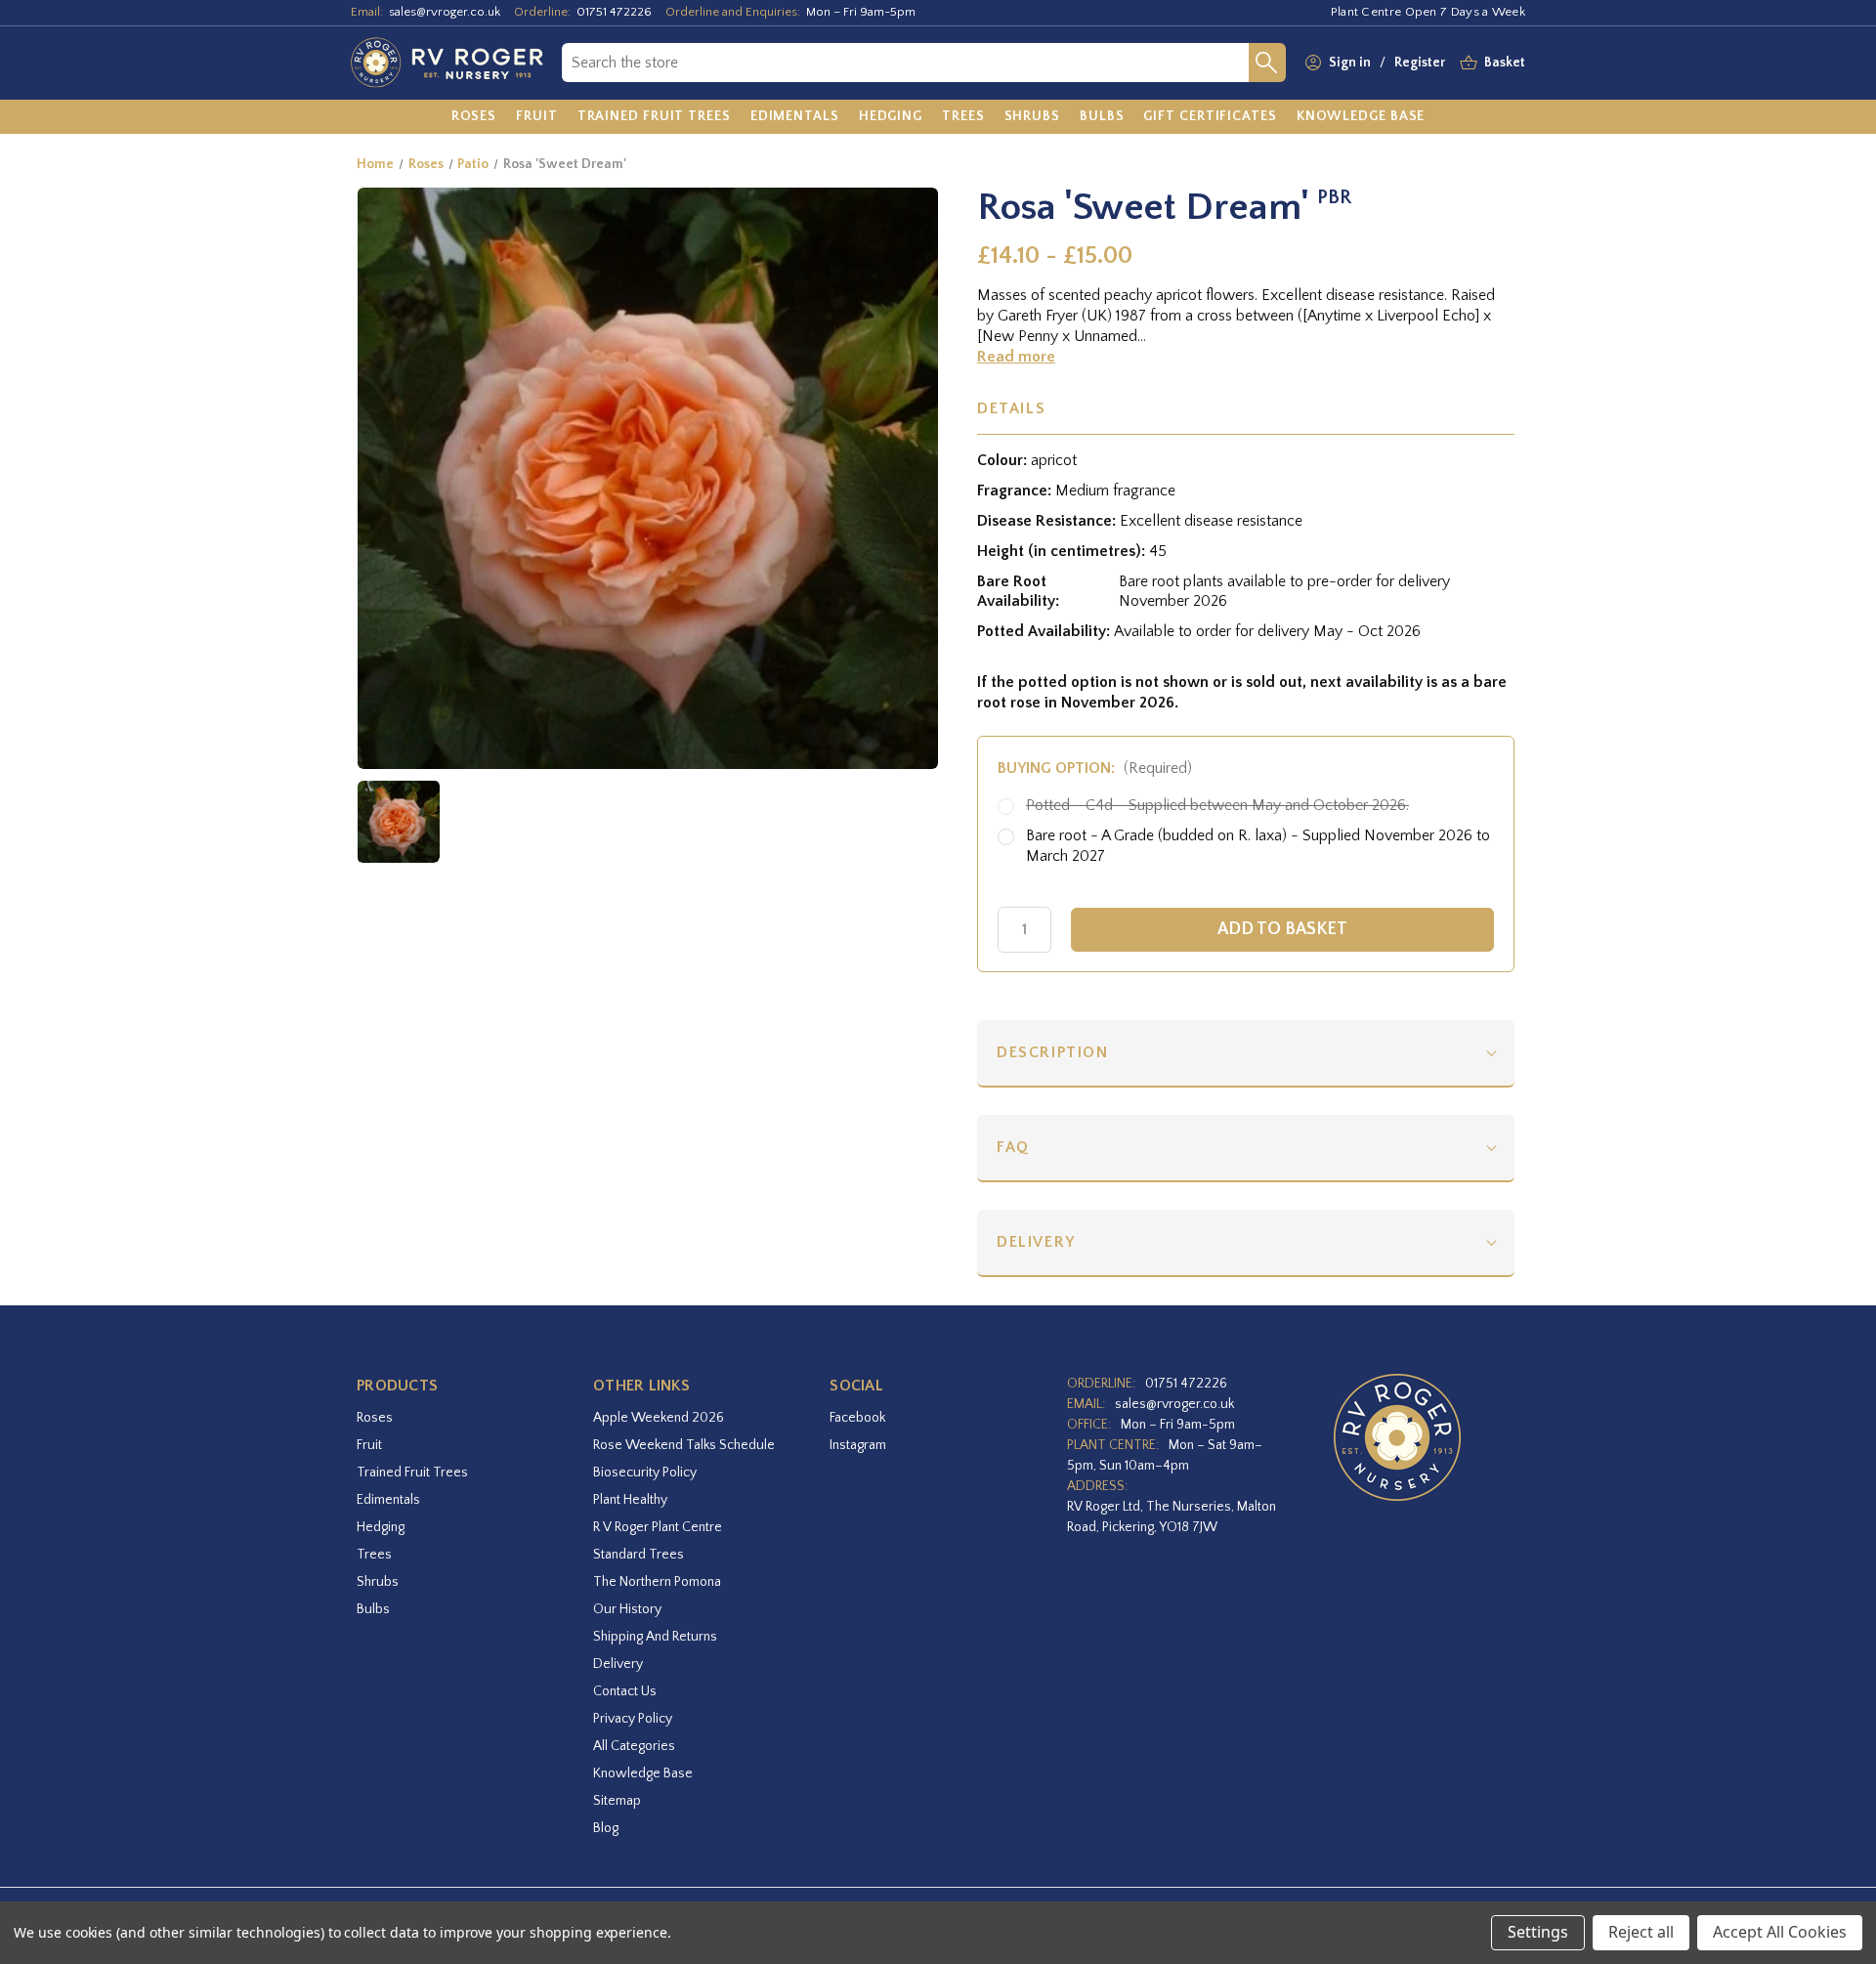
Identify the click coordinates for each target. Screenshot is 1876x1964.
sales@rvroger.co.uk (445, 12)
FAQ (1013, 1147)
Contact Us (625, 1691)
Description (1053, 1052)
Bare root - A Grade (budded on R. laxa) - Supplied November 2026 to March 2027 (1258, 846)
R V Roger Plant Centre (658, 1527)
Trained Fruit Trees (412, 1473)
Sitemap (617, 1801)
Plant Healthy (630, 1500)
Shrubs (378, 1582)
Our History (627, 1609)
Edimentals (388, 1500)
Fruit (369, 1445)
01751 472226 (614, 12)
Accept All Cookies (1780, 1932)
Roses (375, 1418)
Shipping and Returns (655, 1637)
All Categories (634, 1746)
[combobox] (905, 63)
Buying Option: (1095, 768)
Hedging (381, 1527)
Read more (1016, 357)
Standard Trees (639, 1555)
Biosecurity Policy (645, 1473)
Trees (374, 1555)
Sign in (1350, 63)
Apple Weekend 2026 (659, 1418)
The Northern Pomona (657, 1582)
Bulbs (373, 1609)
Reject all (1641, 1932)
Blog (606, 1828)
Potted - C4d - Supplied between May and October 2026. (1217, 805)
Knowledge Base (643, 1773)
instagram (858, 1445)
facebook (857, 1418)
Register (1420, 63)
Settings (1538, 1932)
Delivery (1036, 1242)
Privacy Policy (633, 1719)
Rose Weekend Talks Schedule (684, 1445)
